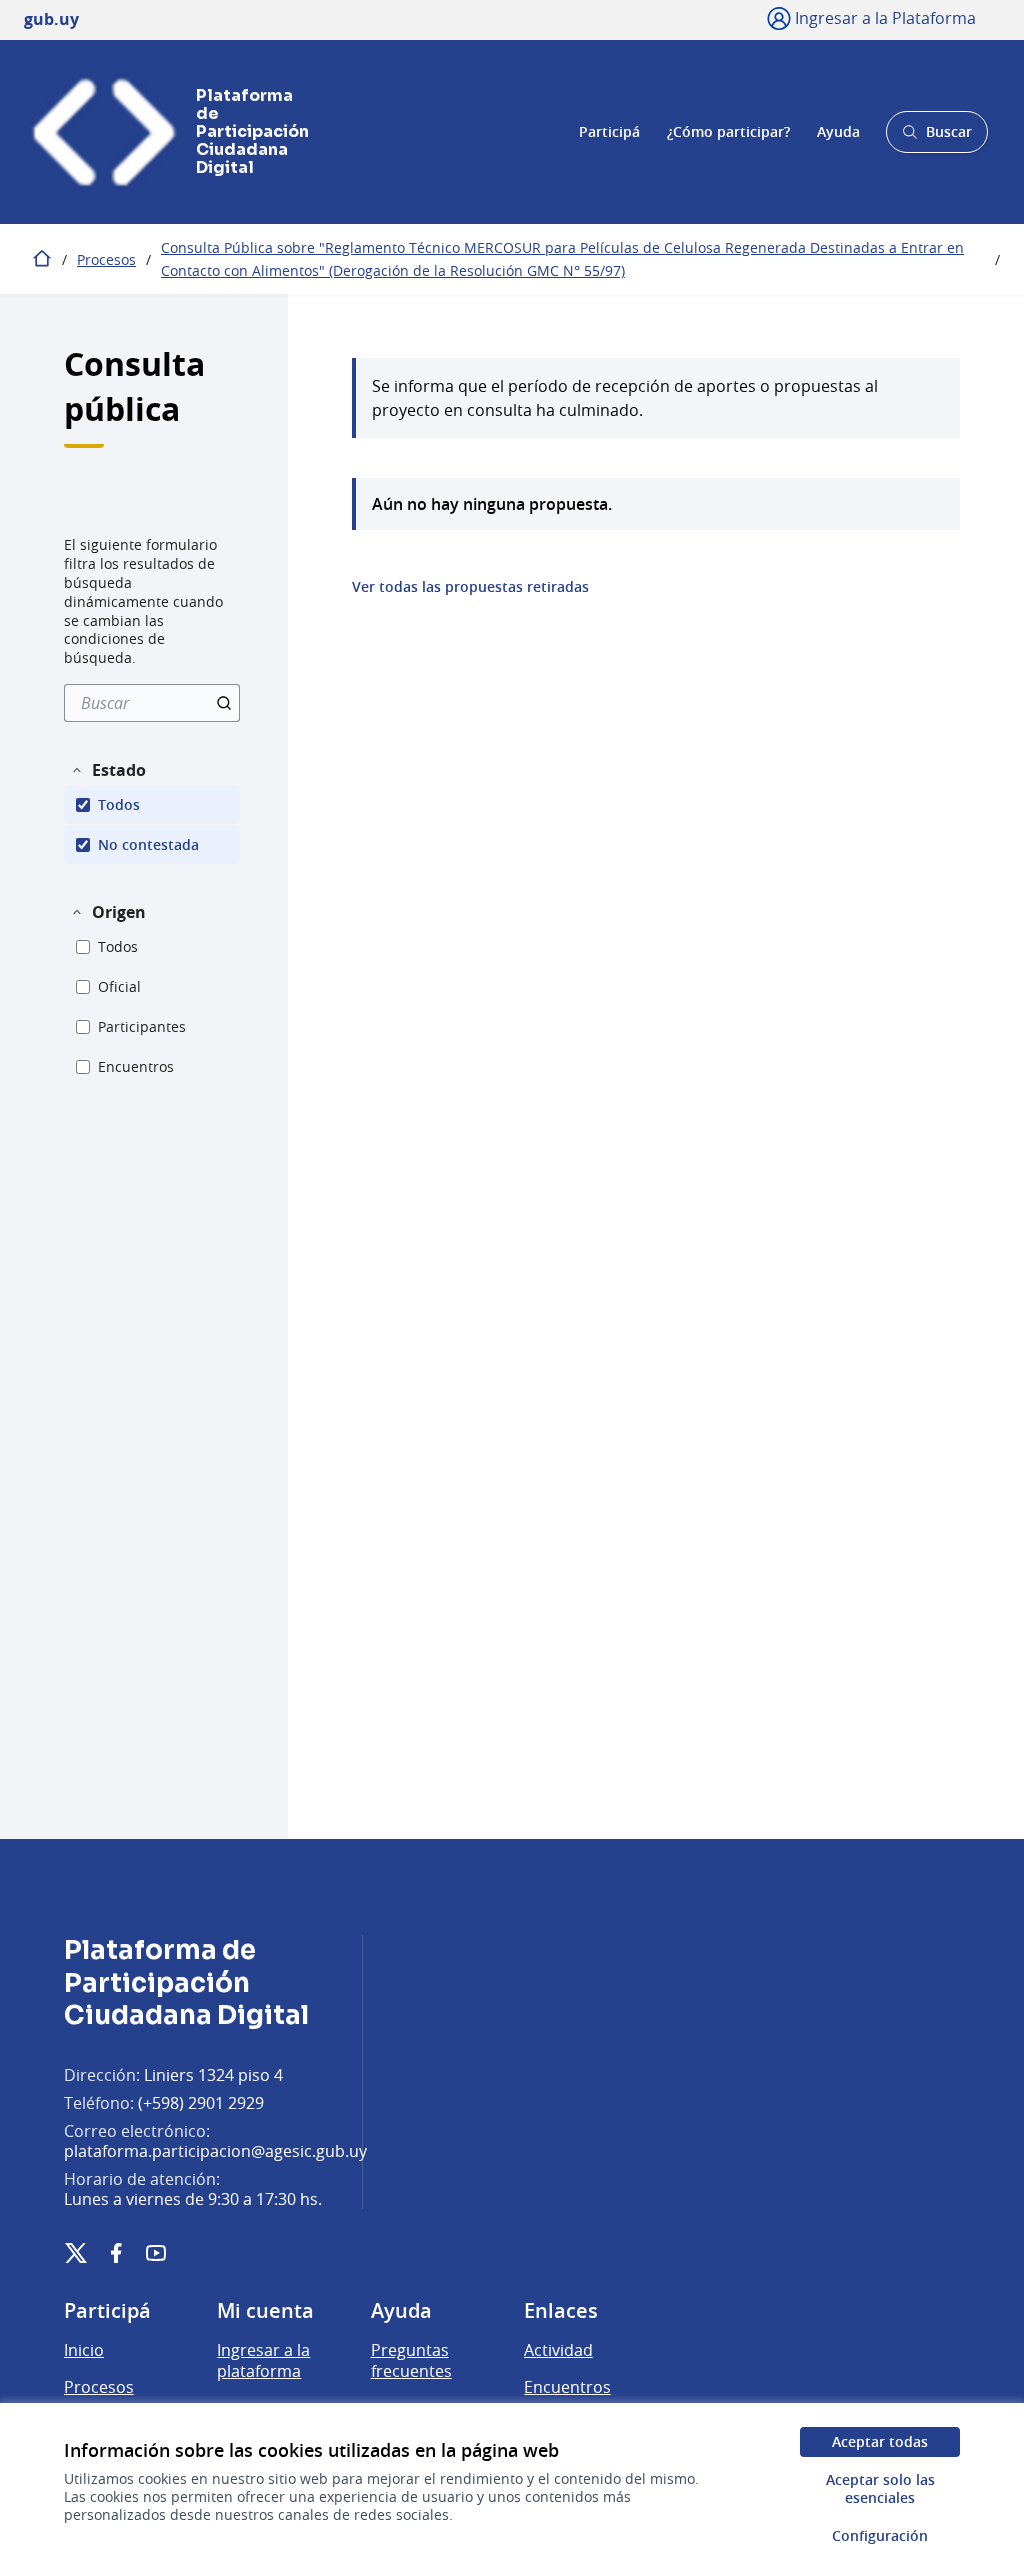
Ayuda (838, 131)
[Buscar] (224, 703)
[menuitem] (152, 703)
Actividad (558, 2350)
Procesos (106, 259)
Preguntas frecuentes (411, 2361)
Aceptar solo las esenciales (880, 2488)
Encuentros (567, 2387)
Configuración (880, 2535)
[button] (108, 770)
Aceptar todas (880, 2441)
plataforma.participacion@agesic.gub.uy (215, 2151)
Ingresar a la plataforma (263, 2361)
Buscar (936, 137)
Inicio (84, 2350)
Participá (609, 131)
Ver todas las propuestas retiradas (470, 587)
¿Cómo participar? (728, 131)
